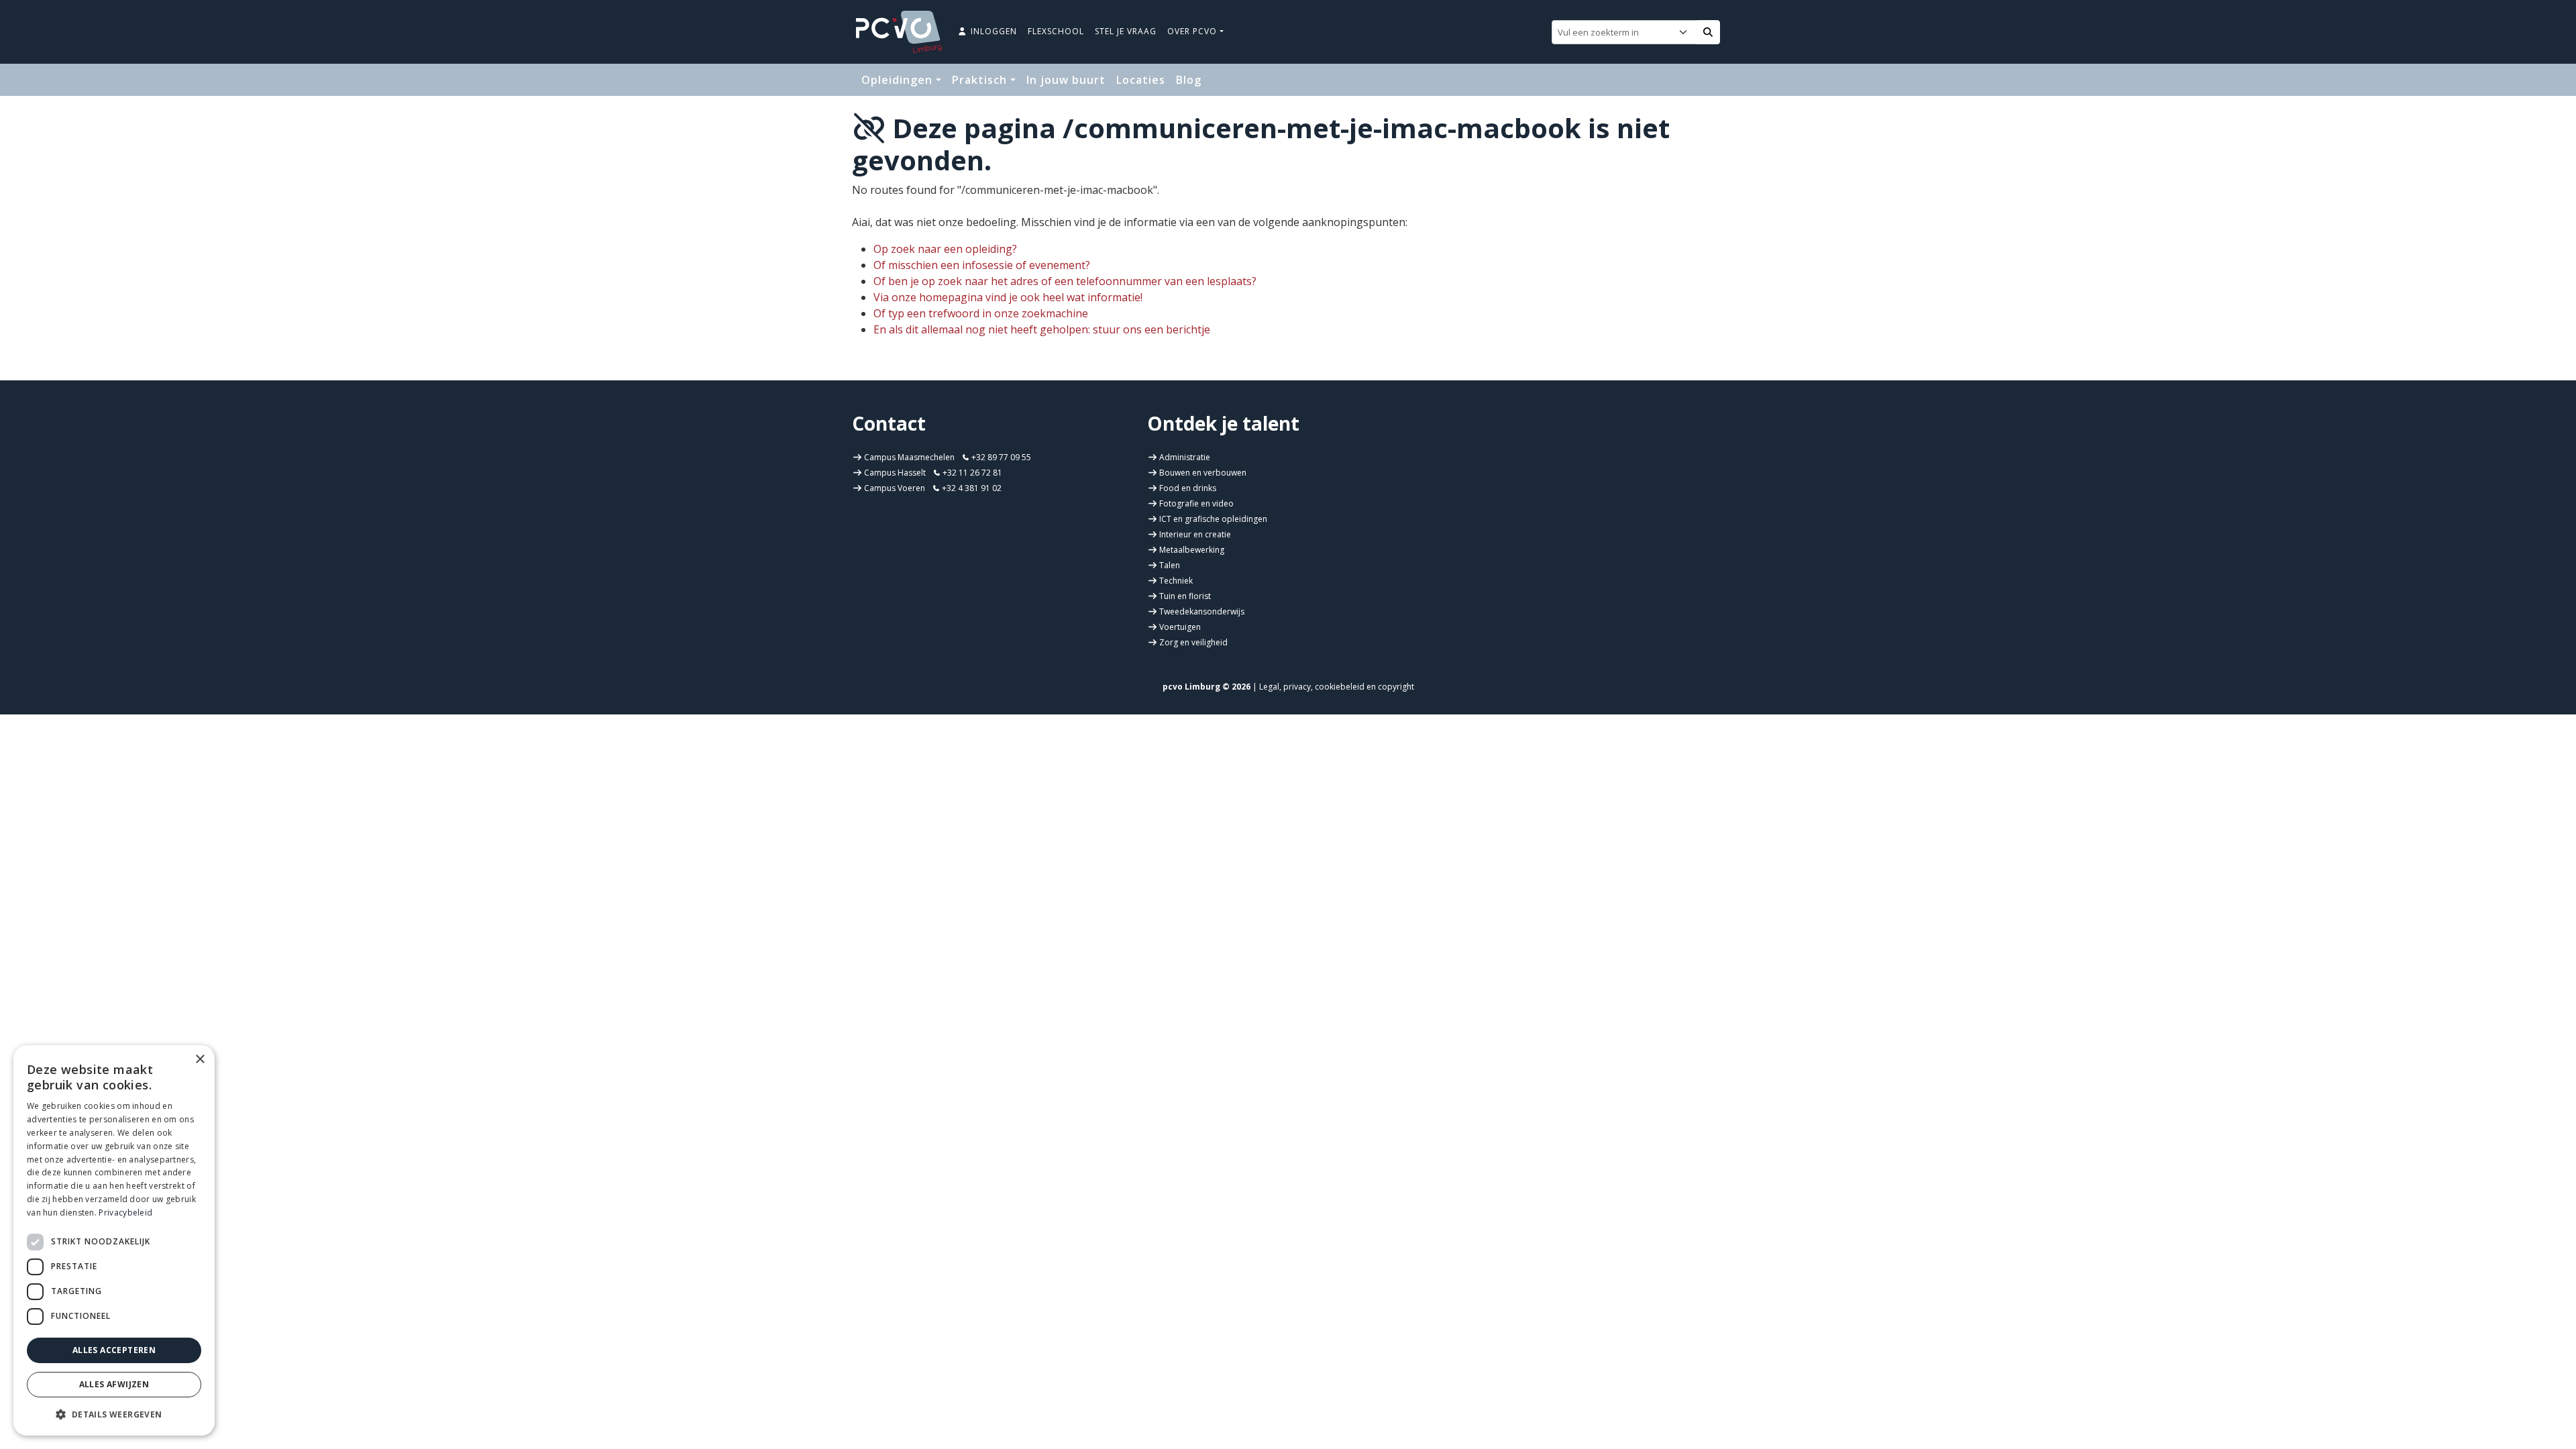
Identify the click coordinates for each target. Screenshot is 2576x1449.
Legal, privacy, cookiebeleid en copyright (1337, 687)
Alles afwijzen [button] (114, 1384)
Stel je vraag (1126, 31)
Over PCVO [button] (1193, 31)
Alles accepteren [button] (114, 1350)
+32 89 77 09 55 (1000, 457)
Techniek (1176, 581)
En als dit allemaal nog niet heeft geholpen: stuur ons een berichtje (1042, 329)
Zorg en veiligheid (1193, 642)
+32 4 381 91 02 (971, 488)
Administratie (1185, 457)
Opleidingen (899, 80)
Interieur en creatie (1195, 534)
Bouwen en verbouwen (1203, 473)
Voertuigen (1180, 627)
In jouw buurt (1066, 80)
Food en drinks (1188, 488)
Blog (1189, 80)
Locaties (1141, 80)
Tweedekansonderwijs (1202, 611)
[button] (114, 1414)
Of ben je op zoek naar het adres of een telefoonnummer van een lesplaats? (1065, 281)
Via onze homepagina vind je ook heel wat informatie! (1008, 297)
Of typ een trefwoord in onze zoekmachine (981, 313)
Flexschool (1056, 31)
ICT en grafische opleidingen (1213, 519)
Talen (1170, 565)
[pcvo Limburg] (899, 32)
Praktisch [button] (981, 80)
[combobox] (1615, 32)
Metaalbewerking (1192, 550)
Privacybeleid (125, 1213)
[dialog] (114, 1240)
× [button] (200, 1060)
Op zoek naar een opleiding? (945, 249)
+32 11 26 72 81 (971, 473)
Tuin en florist (1185, 596)
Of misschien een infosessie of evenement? (982, 265)
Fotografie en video (1196, 503)
